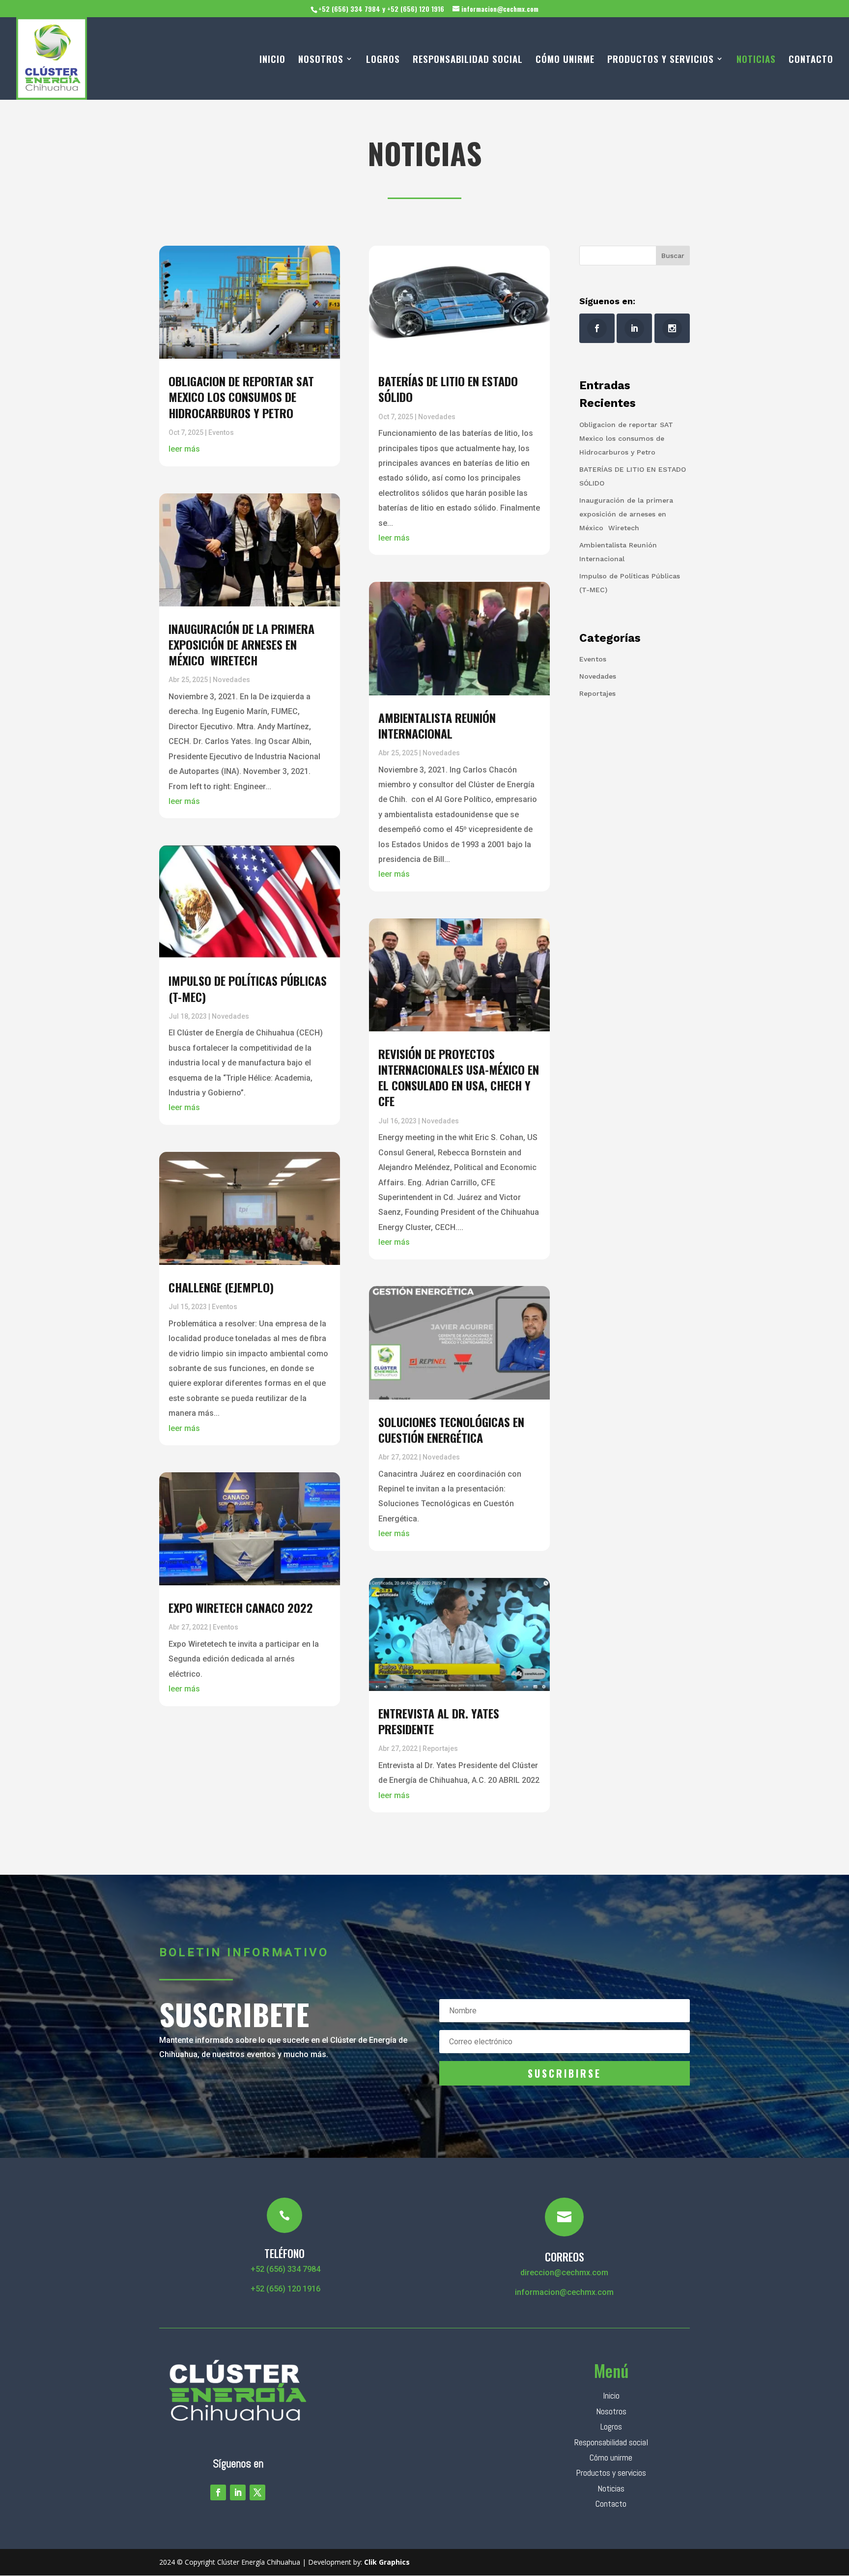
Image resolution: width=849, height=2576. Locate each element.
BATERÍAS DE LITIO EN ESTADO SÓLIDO (448, 389)
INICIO (272, 60)
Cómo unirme (611, 2457)
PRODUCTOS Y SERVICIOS (661, 60)
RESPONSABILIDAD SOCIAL (468, 60)
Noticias (611, 2488)
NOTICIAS (756, 60)
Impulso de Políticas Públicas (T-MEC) (248, 988)
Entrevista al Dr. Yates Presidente (439, 1721)
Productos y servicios (611, 2473)
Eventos (221, 432)
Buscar (673, 256)
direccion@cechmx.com (564, 2273)
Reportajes (440, 1748)
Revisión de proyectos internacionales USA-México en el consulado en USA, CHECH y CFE (459, 1077)
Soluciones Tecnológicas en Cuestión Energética (451, 1430)
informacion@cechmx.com (564, 2292)
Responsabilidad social (611, 2442)
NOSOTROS (321, 60)
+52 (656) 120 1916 (284, 2289)
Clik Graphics (387, 2562)
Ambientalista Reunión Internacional (437, 725)
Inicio (611, 2395)
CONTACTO (811, 60)
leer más (184, 449)
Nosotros (611, 2411)
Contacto (611, 2504)
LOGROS (383, 60)
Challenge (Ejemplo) (221, 1287)
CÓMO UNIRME (565, 60)
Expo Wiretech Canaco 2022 (241, 1607)
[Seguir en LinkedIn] (238, 2492)
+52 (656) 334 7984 (284, 2269)
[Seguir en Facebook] (218, 2492)
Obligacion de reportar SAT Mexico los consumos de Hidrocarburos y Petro (241, 397)
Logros (611, 2426)
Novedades (231, 680)
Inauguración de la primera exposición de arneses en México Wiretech (241, 644)
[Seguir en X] (257, 2492)
